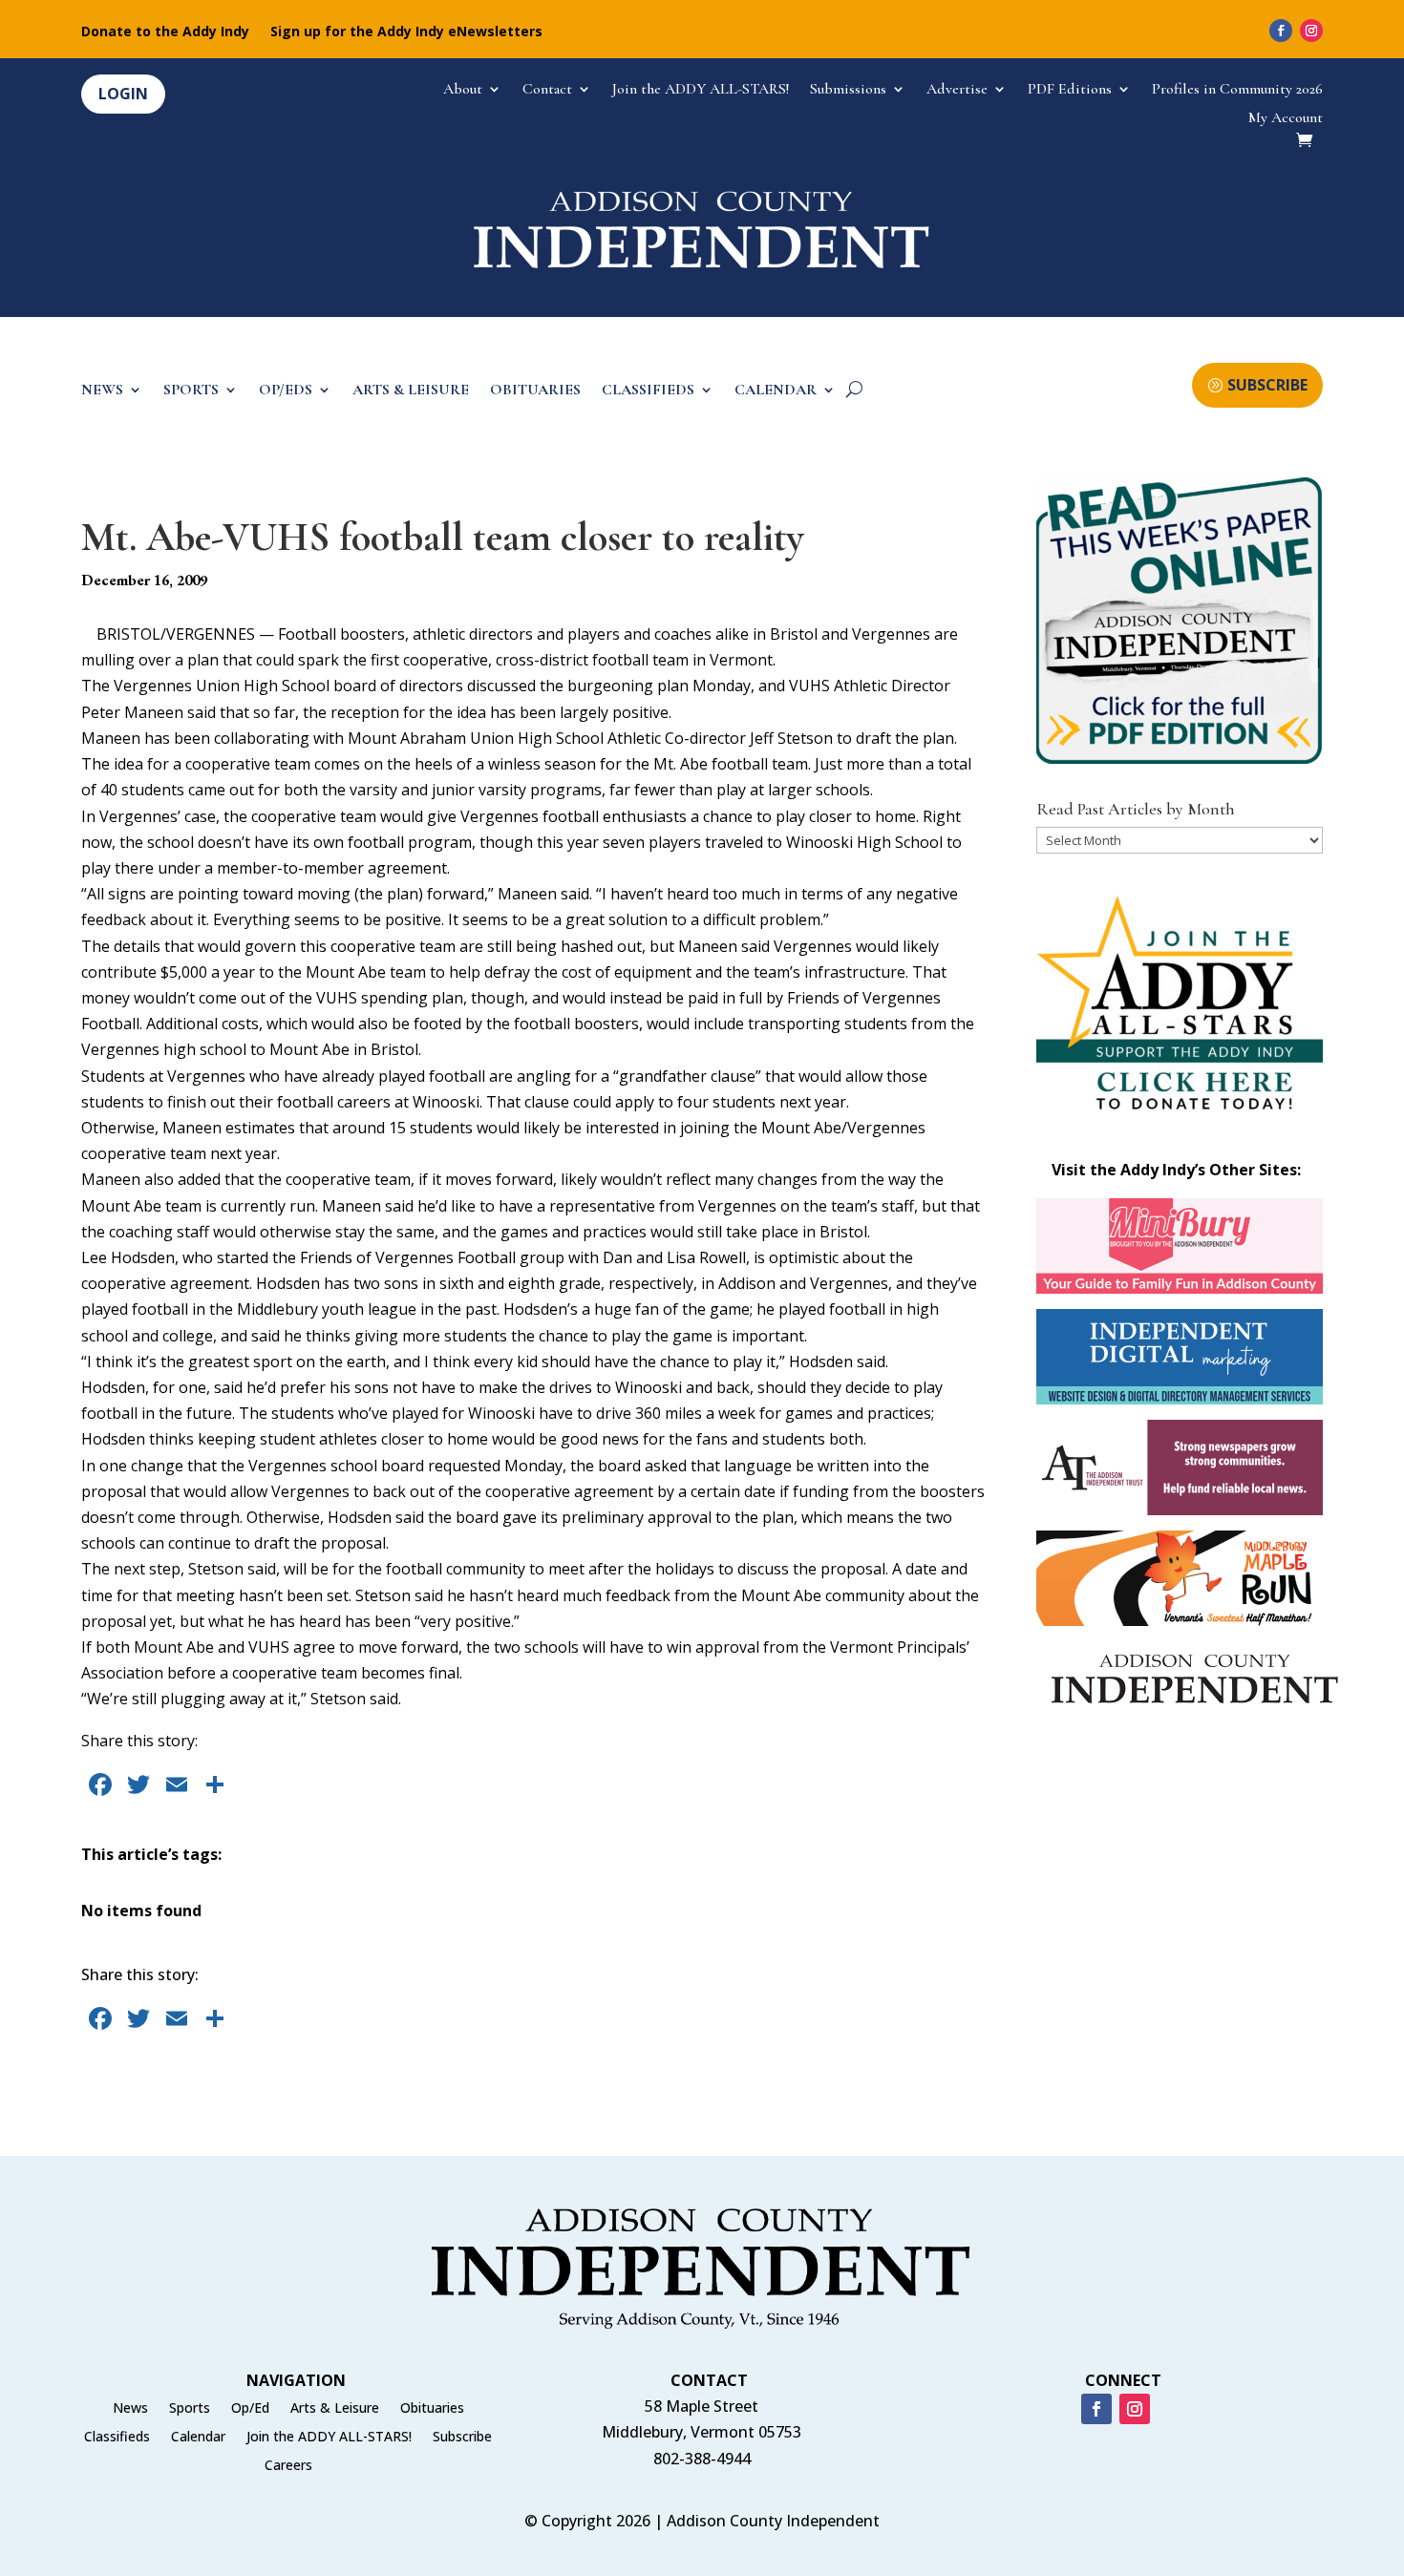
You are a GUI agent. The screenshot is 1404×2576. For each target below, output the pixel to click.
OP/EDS (286, 391)
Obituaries (432, 2409)
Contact (547, 90)
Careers (288, 2466)
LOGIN (123, 94)
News (130, 2409)
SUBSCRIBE (1267, 385)
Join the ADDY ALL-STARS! (701, 90)
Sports (190, 2409)
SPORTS (191, 391)
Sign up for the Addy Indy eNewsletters (406, 32)
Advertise (957, 90)
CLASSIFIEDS (648, 391)
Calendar (198, 2438)
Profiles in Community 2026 (1237, 90)
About (463, 90)
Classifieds (117, 2438)
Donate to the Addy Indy (165, 32)
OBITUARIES (535, 391)
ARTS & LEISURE (411, 391)
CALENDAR (776, 391)
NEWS (102, 391)
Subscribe (462, 2438)
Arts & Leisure (335, 2409)
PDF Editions (1070, 90)
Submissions (848, 90)
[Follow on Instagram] (1311, 31)
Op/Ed (250, 2409)
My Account (1286, 119)
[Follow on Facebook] (1281, 31)
